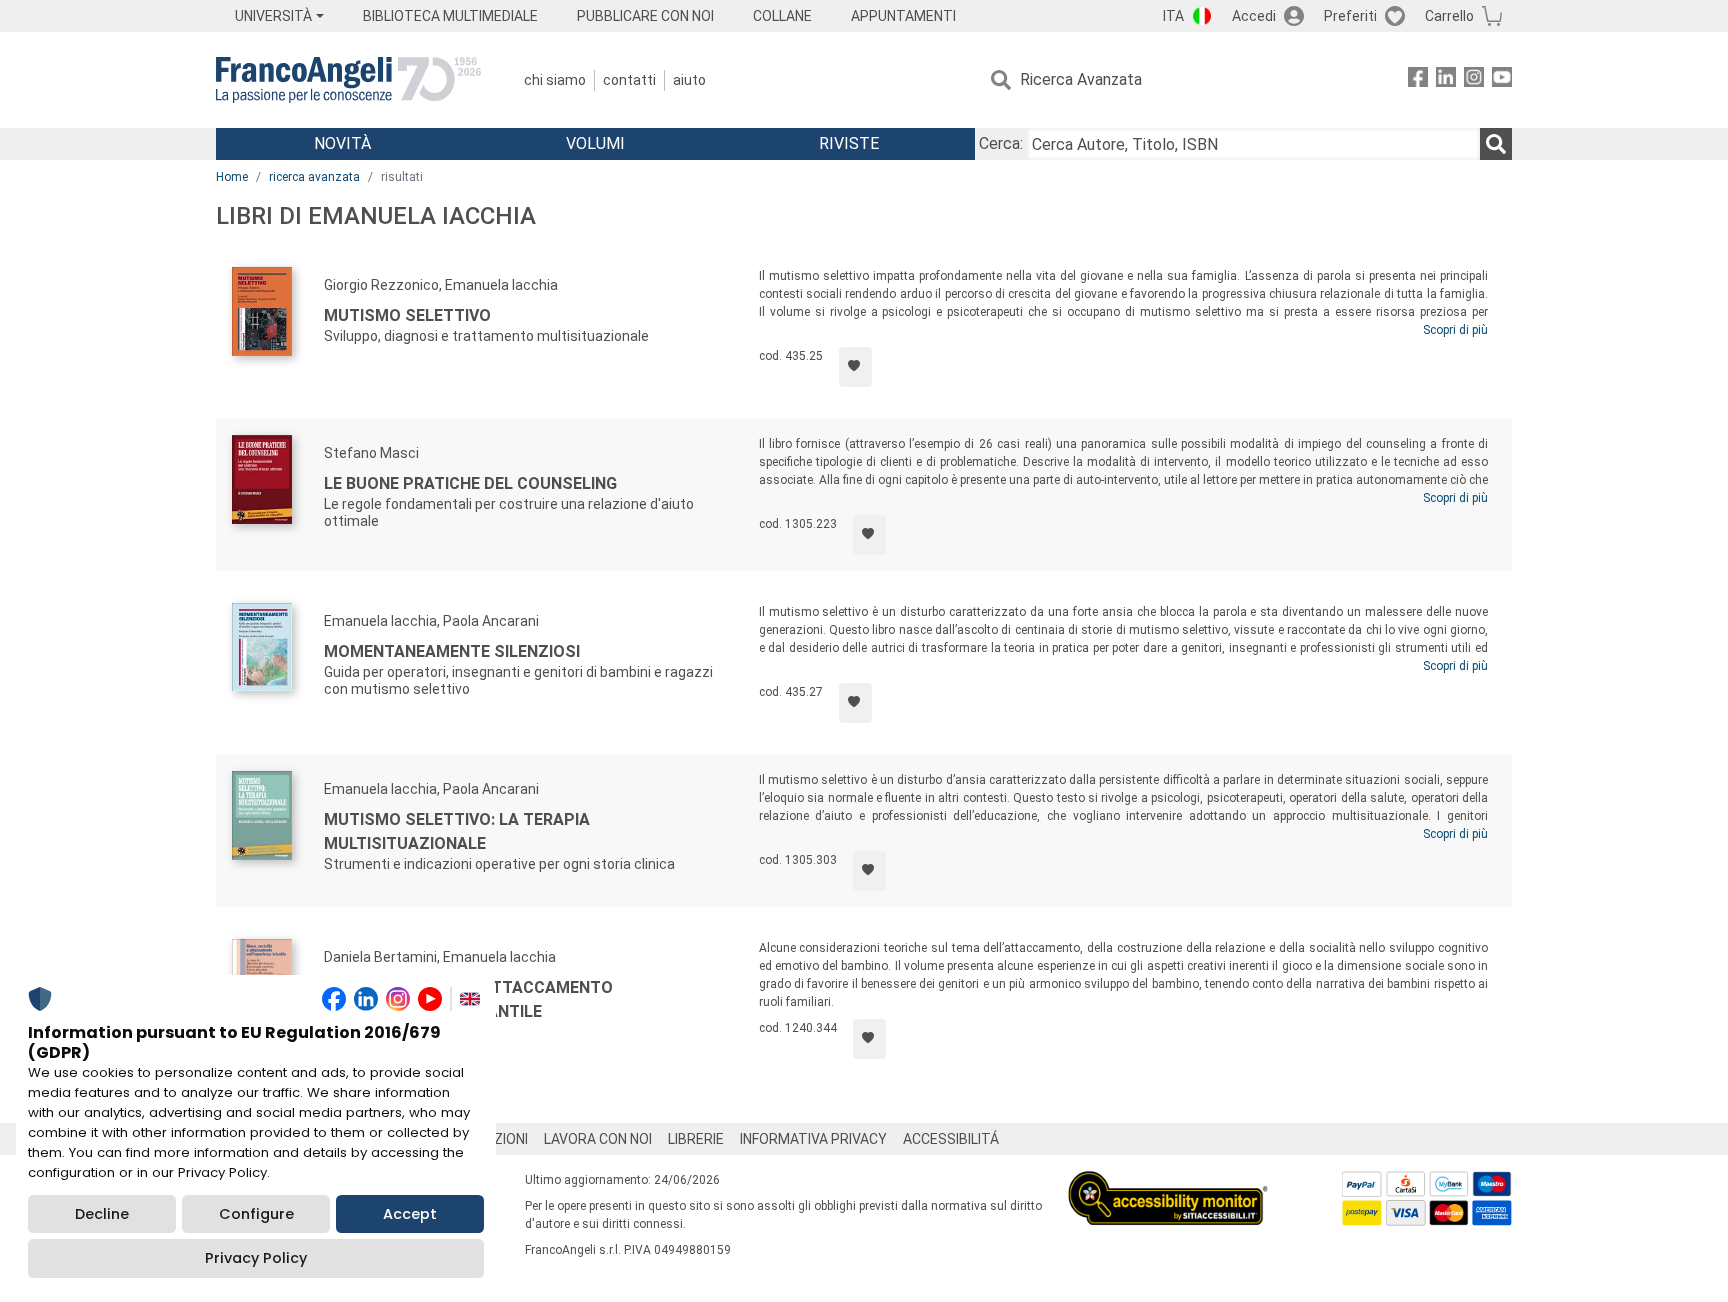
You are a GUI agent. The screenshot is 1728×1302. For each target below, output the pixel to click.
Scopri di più (1455, 330)
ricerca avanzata (314, 177)
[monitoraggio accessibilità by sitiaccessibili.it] (1168, 1182)
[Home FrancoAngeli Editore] (348, 80)
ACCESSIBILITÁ (951, 1139)
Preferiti (1350, 16)
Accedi (1254, 16)
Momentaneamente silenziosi (452, 651)
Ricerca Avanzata (1081, 79)
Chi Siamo (555, 80)
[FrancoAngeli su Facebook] (1418, 80)
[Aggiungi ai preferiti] (855, 367)
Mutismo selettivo (407, 315)
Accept (410, 1214)
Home (232, 177)
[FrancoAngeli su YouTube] (1502, 80)
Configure (256, 1214)
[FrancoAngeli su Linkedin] (1446, 80)
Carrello (1449, 16)
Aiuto (689, 80)
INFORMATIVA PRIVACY (813, 1139)
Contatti (629, 80)
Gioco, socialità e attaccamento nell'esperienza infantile (468, 999)
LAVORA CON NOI (598, 1139)
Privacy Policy (256, 1258)
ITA (1173, 16)
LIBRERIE (696, 1139)
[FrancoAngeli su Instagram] (1474, 80)
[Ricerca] (1496, 144)
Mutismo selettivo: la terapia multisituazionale (457, 831)
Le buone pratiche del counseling (470, 483)
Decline (102, 1214)
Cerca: (1001, 143)
